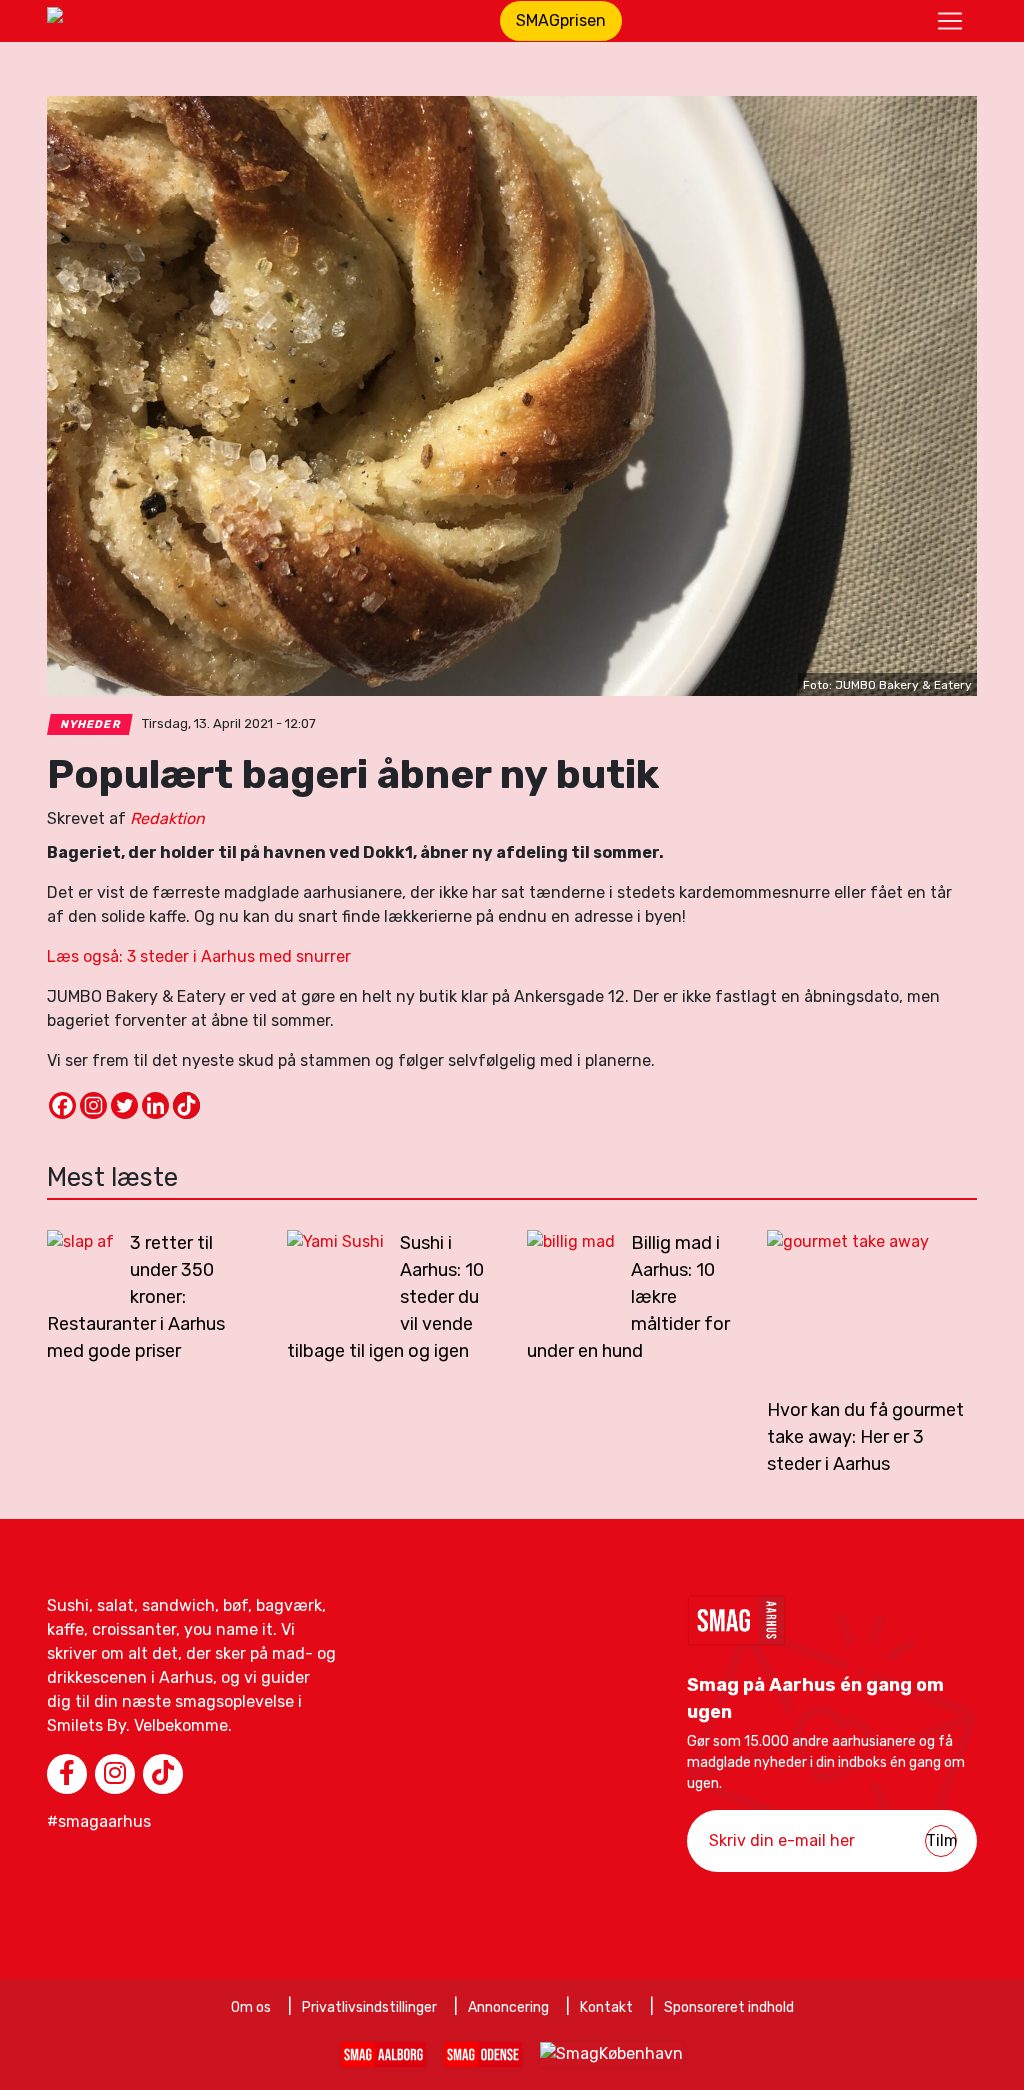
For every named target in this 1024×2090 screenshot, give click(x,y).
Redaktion (167, 818)
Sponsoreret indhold (729, 2007)
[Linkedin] (155, 1105)
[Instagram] (93, 1105)
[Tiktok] (186, 1105)
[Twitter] (124, 1105)
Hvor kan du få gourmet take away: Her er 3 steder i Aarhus (865, 1437)
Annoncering (508, 2007)
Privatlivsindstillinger (369, 2007)
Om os (251, 2007)
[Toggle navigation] (950, 21)
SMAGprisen (561, 20)
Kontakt (606, 2007)
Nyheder (90, 724)
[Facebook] (62, 1105)
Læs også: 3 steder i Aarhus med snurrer (199, 956)
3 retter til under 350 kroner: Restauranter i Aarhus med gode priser (136, 1297)
